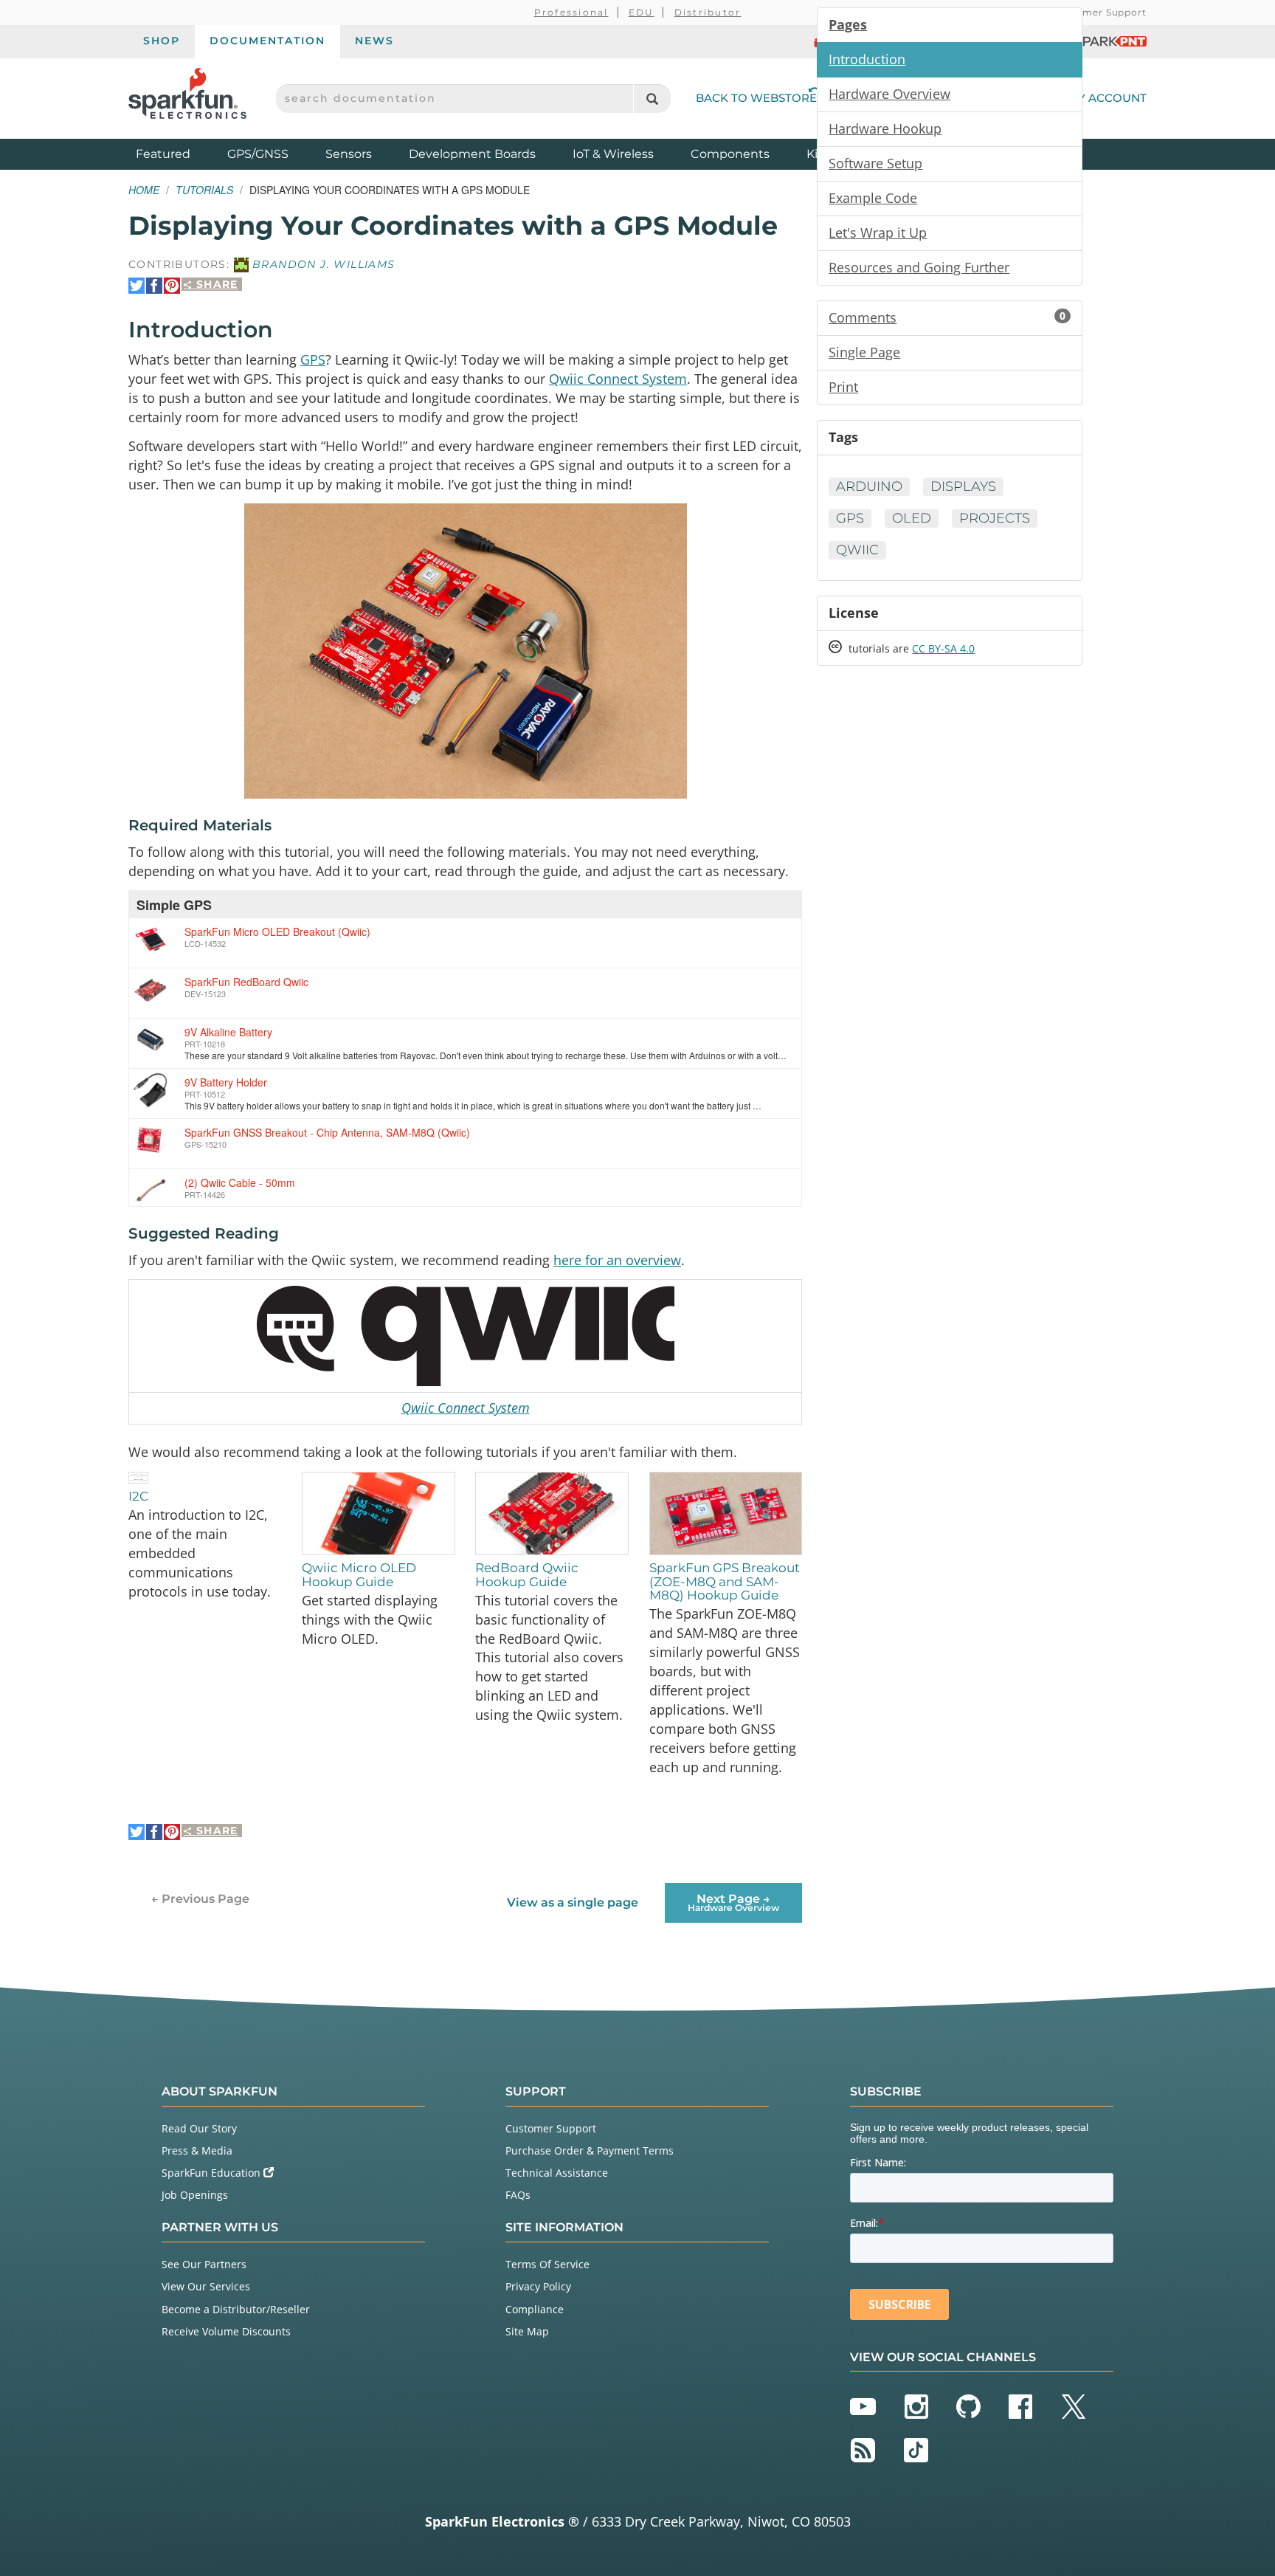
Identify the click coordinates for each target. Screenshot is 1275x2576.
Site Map (527, 2331)
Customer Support (1100, 12)
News (374, 41)
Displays (963, 486)
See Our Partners (204, 2264)
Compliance (535, 2309)
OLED (912, 518)
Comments (947, 317)
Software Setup (875, 163)
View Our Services (206, 2286)
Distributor (708, 12)
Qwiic (857, 550)
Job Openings (195, 2195)
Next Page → (733, 1902)
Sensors (349, 154)
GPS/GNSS (258, 154)
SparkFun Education (212, 2173)
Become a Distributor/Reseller (236, 2309)
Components (730, 154)
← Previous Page (200, 1899)
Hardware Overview (889, 94)
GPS (313, 359)
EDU (642, 12)
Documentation (267, 41)
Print (843, 387)
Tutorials (204, 190)
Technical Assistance (557, 2173)
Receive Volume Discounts (226, 2331)
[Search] (652, 99)
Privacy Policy (538, 2286)
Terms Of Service (547, 2264)
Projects (995, 518)
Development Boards (472, 154)
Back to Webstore (756, 98)
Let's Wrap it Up (878, 233)
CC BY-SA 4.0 (943, 648)
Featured (178, 154)
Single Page (864, 352)
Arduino (869, 486)
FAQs (518, 2195)
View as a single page (573, 1902)
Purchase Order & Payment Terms (590, 2150)
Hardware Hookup (885, 128)
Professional (571, 12)
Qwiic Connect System (618, 379)
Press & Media (197, 2150)
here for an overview (617, 1260)
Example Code (873, 198)
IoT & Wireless (613, 154)
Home (144, 190)
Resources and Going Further (919, 267)
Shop (162, 41)
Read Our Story (199, 2128)
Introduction (867, 59)
